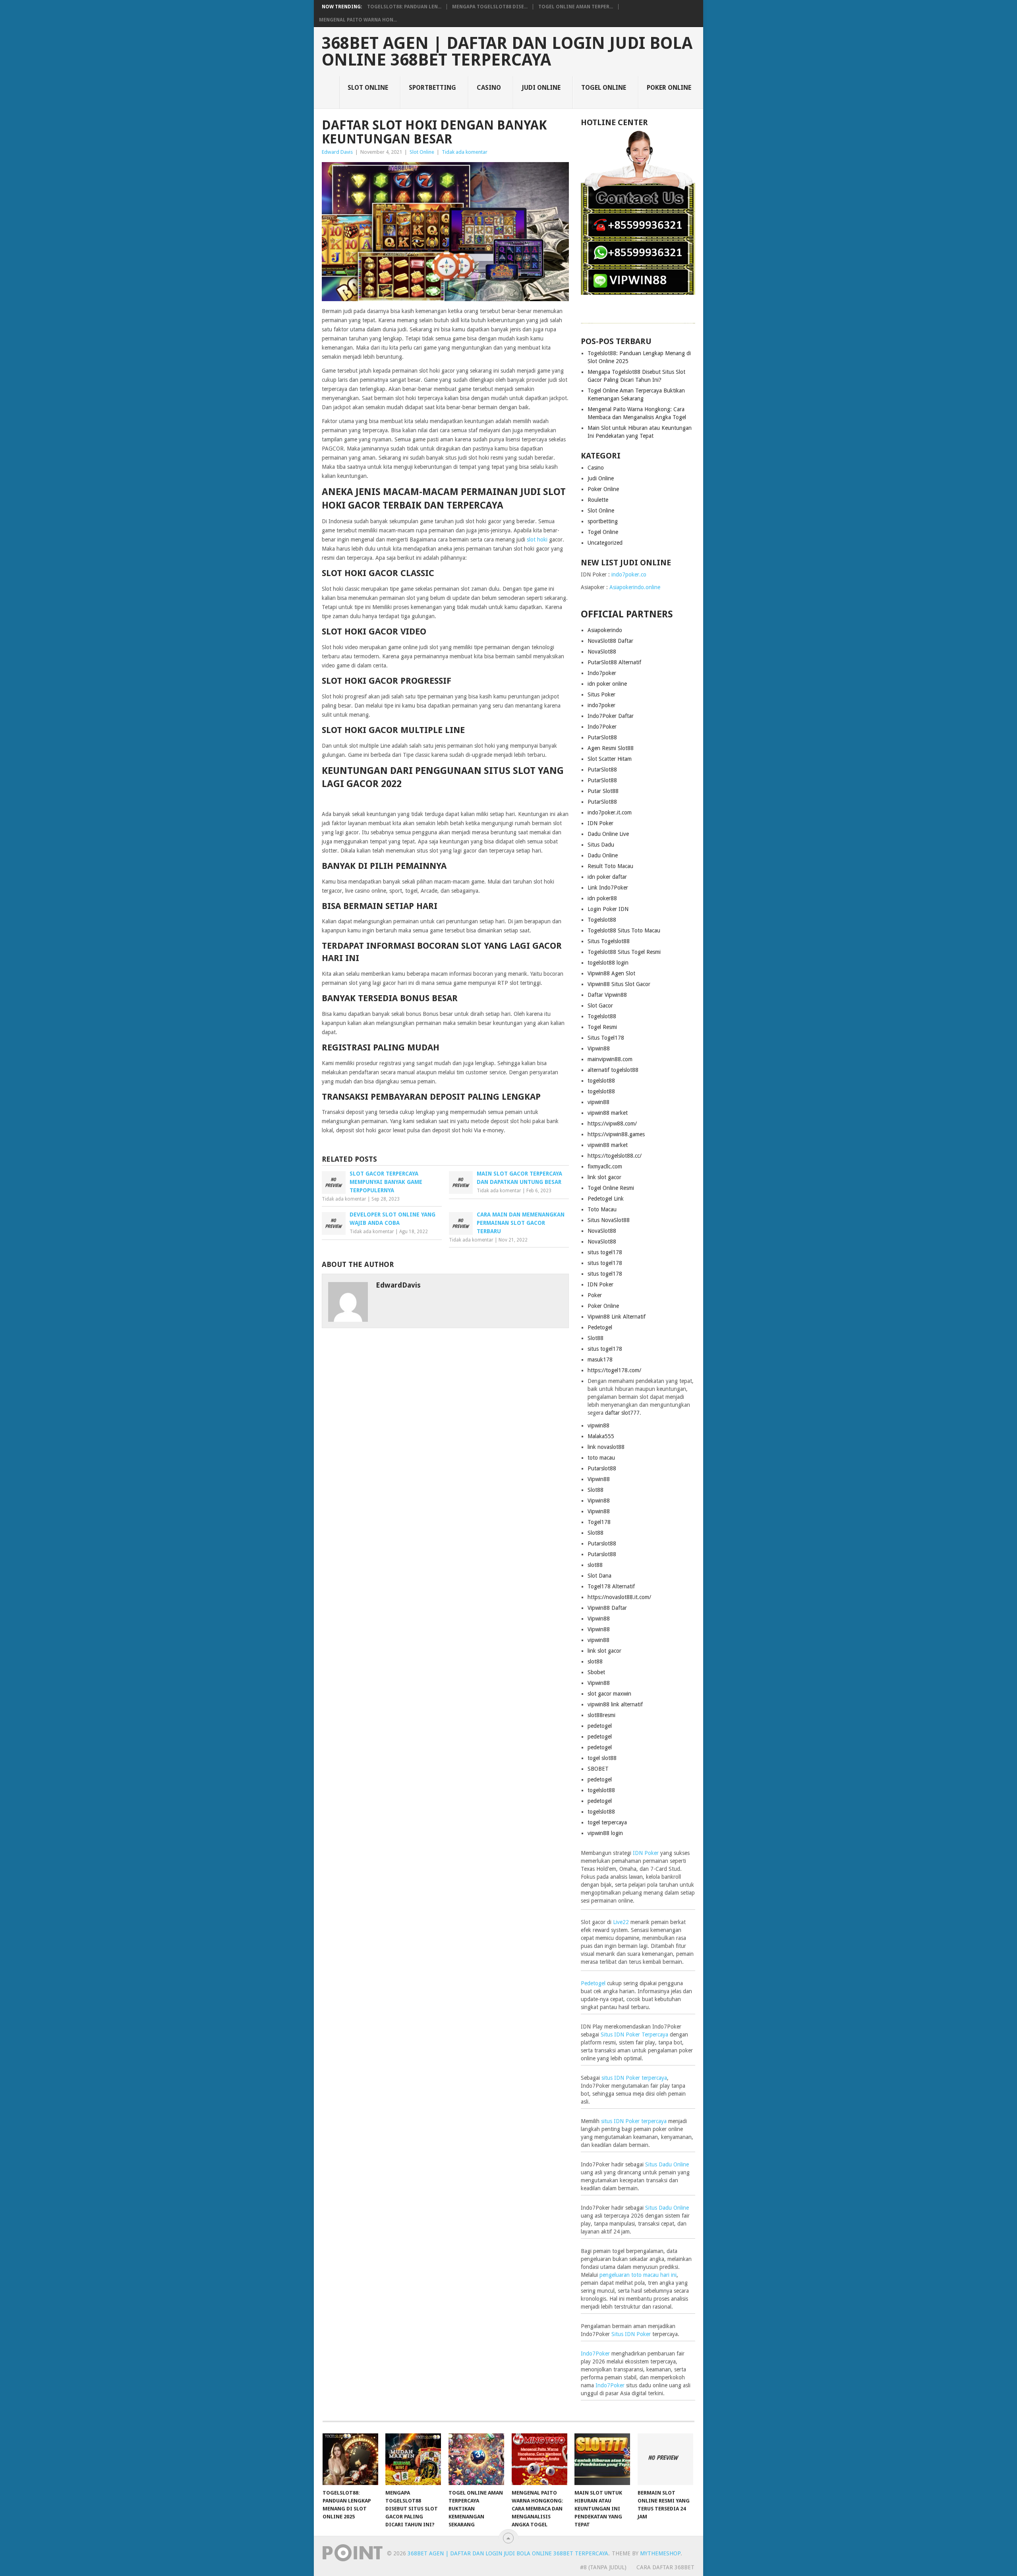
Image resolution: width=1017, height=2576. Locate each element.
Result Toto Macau (610, 866)
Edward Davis (337, 152)
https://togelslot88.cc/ (615, 1156)
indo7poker (601, 705)
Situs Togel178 (606, 1038)
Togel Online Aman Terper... (576, 7)
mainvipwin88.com (610, 1059)
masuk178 (600, 1360)
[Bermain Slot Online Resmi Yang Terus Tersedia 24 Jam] (665, 2459)
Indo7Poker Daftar (611, 716)
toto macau (601, 1458)
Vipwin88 (599, 1048)
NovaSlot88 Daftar (610, 641)
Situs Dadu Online (667, 2164)
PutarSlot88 (602, 737)
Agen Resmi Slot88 (611, 748)
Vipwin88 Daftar (607, 1608)
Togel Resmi (602, 1027)
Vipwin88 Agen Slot (611, 973)
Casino (489, 88)
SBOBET (598, 1769)
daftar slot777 (622, 1413)
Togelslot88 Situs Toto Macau (624, 930)
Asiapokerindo (605, 630)
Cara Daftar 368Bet (665, 2567)
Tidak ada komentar (465, 152)
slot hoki (537, 540)
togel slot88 (602, 1758)
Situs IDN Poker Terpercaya (634, 2034)
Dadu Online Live (608, 834)
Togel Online (604, 88)
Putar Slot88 (603, 791)
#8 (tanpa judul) (603, 2567)
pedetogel (600, 1726)
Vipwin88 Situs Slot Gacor (619, 984)
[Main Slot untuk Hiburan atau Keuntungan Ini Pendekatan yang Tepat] (602, 2459)
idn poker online (607, 684)
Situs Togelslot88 (609, 941)
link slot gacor (604, 1177)
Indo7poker (602, 673)
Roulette (598, 500)
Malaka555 (601, 1436)
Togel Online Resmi (611, 1188)
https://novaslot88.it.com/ (619, 1597)
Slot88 (596, 1338)
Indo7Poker (602, 727)
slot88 (595, 1565)
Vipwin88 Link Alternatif (617, 1317)
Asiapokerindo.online (635, 587)
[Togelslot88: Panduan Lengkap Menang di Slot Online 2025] (350, 2459)
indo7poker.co (629, 574)
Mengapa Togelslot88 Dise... (490, 7)
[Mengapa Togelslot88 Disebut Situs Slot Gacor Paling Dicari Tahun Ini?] (413, 2459)
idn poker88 (602, 898)
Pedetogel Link (606, 1199)
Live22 (621, 1922)
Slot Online (368, 88)
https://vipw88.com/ (612, 1124)
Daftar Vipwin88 (607, 995)
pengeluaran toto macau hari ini (638, 2275)
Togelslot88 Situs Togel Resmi (624, 952)
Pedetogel (600, 1327)
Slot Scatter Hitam (610, 759)
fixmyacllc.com (605, 1166)
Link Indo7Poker (608, 888)
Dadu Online (603, 855)
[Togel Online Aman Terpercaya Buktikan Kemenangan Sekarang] (476, 2459)
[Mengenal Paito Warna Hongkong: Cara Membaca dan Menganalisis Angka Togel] (539, 2459)
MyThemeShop (660, 2553)
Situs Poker (601, 694)
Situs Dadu (601, 845)
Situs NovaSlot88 (609, 1220)
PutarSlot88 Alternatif (614, 662)
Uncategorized (605, 543)
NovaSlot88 (602, 652)
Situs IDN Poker (631, 2334)
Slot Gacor (600, 1006)
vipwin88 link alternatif (615, 1704)
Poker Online (669, 88)
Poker (595, 1295)
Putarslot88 (602, 1468)
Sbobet (596, 1672)
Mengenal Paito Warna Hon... (358, 20)
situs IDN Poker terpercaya (634, 2078)
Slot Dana (599, 1576)
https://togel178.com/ (614, 1370)
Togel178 (599, 1522)
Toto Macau (602, 1209)
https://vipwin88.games (616, 1134)
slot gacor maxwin (609, 1694)
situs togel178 (605, 1252)
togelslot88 (601, 1081)
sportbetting (432, 88)
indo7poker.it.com (610, 812)
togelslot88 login (608, 963)
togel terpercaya (607, 1822)
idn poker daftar (607, 877)
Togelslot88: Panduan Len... (404, 7)
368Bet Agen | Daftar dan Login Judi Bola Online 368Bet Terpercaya (507, 52)
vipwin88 (598, 1102)
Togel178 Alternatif (611, 1586)
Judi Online (541, 88)
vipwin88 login (605, 1833)
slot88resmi (601, 1715)
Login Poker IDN (608, 909)
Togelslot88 (602, 920)
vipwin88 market (608, 1113)
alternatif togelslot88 (613, 1070)
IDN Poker (600, 823)
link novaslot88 (606, 1447)
